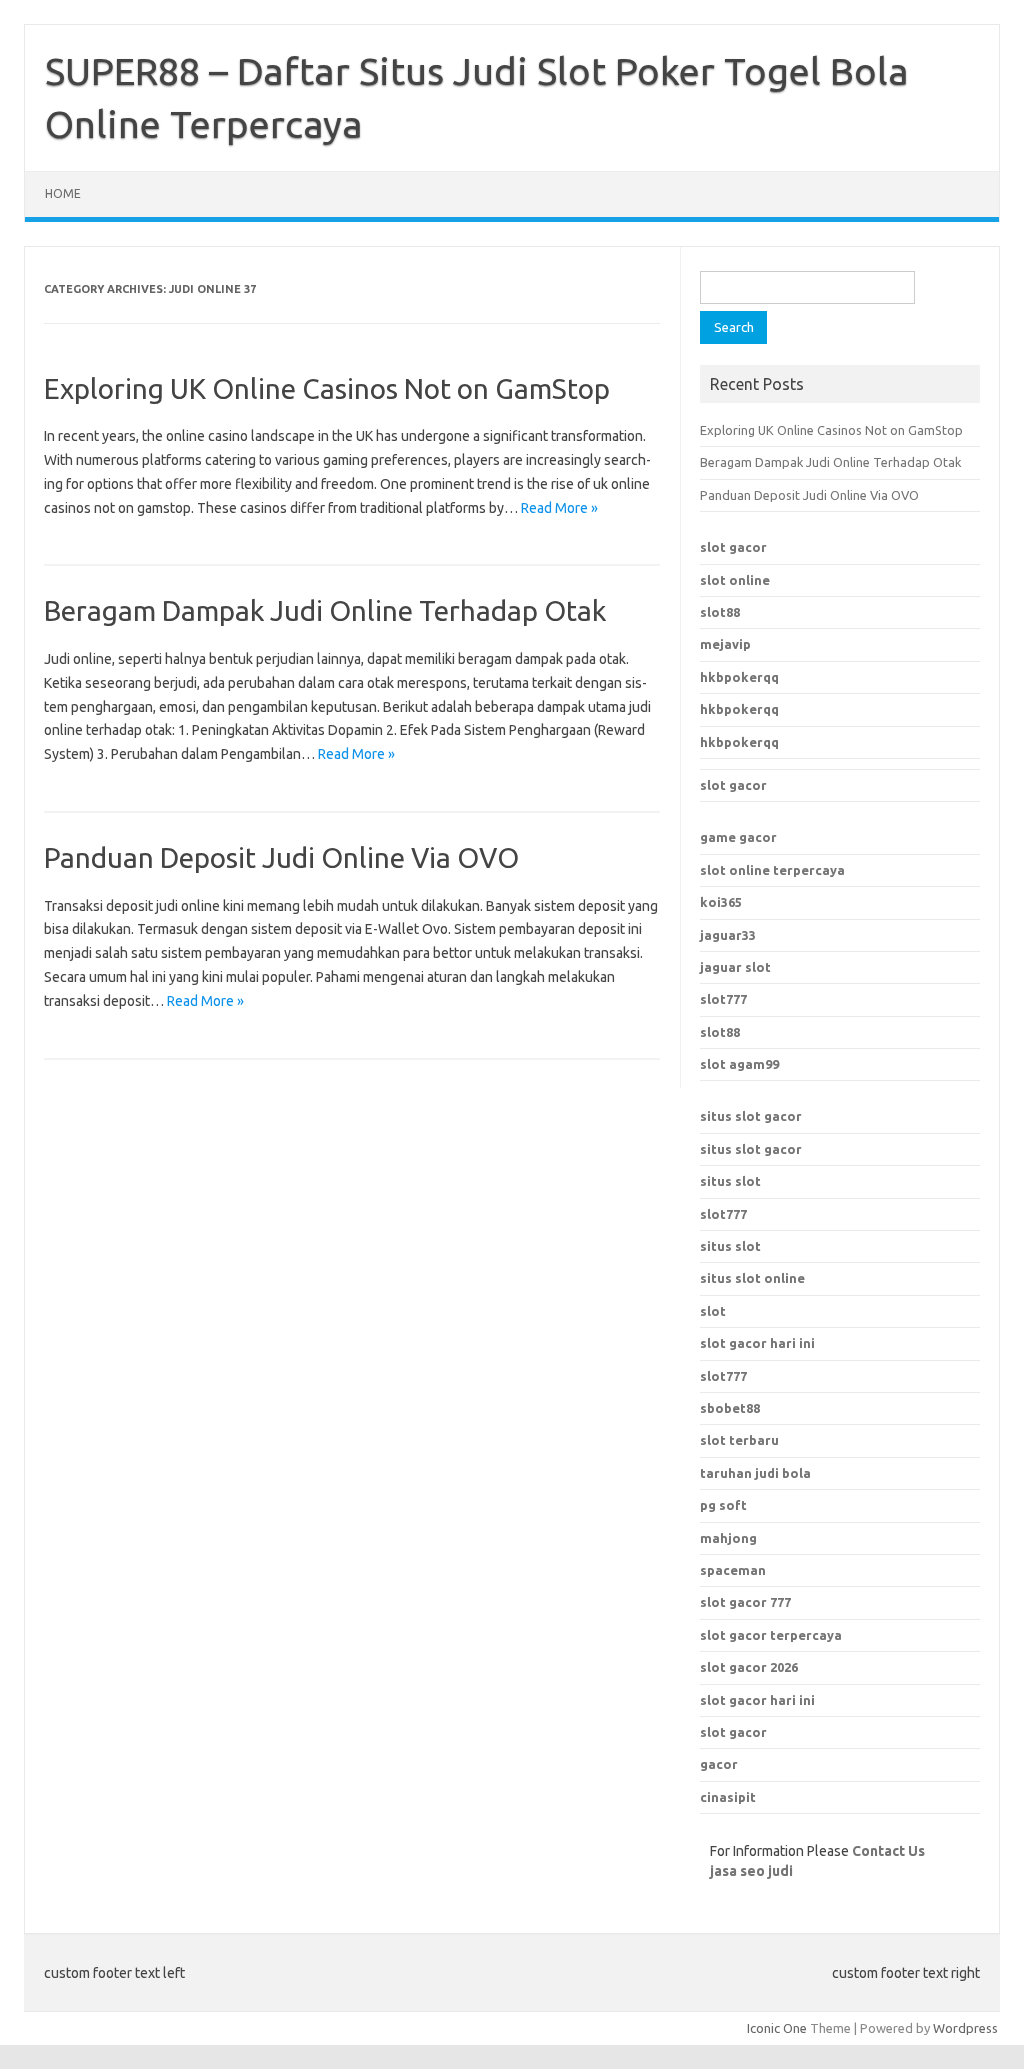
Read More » (559, 508)
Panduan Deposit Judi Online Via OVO (281, 857)
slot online (735, 580)
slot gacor (733, 547)
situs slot (730, 1181)
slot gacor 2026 (749, 1667)
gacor (719, 1764)
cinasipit (728, 1797)
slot (713, 1311)
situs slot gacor (751, 1116)
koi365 (721, 902)
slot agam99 (739, 1064)
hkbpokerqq (739, 677)
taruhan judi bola (755, 1473)
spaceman (733, 1570)
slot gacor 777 (745, 1602)
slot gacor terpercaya (771, 1635)
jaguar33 (728, 935)
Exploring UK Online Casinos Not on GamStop (327, 388)
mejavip (725, 644)
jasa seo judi (751, 1871)
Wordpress (965, 2028)
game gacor (738, 837)
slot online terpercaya (772, 870)
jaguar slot (735, 967)
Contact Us (888, 1851)
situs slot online (752, 1278)
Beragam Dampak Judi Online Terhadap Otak (325, 610)
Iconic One (777, 2028)
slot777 (723, 999)
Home (63, 193)
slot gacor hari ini (757, 1700)
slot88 (720, 612)
